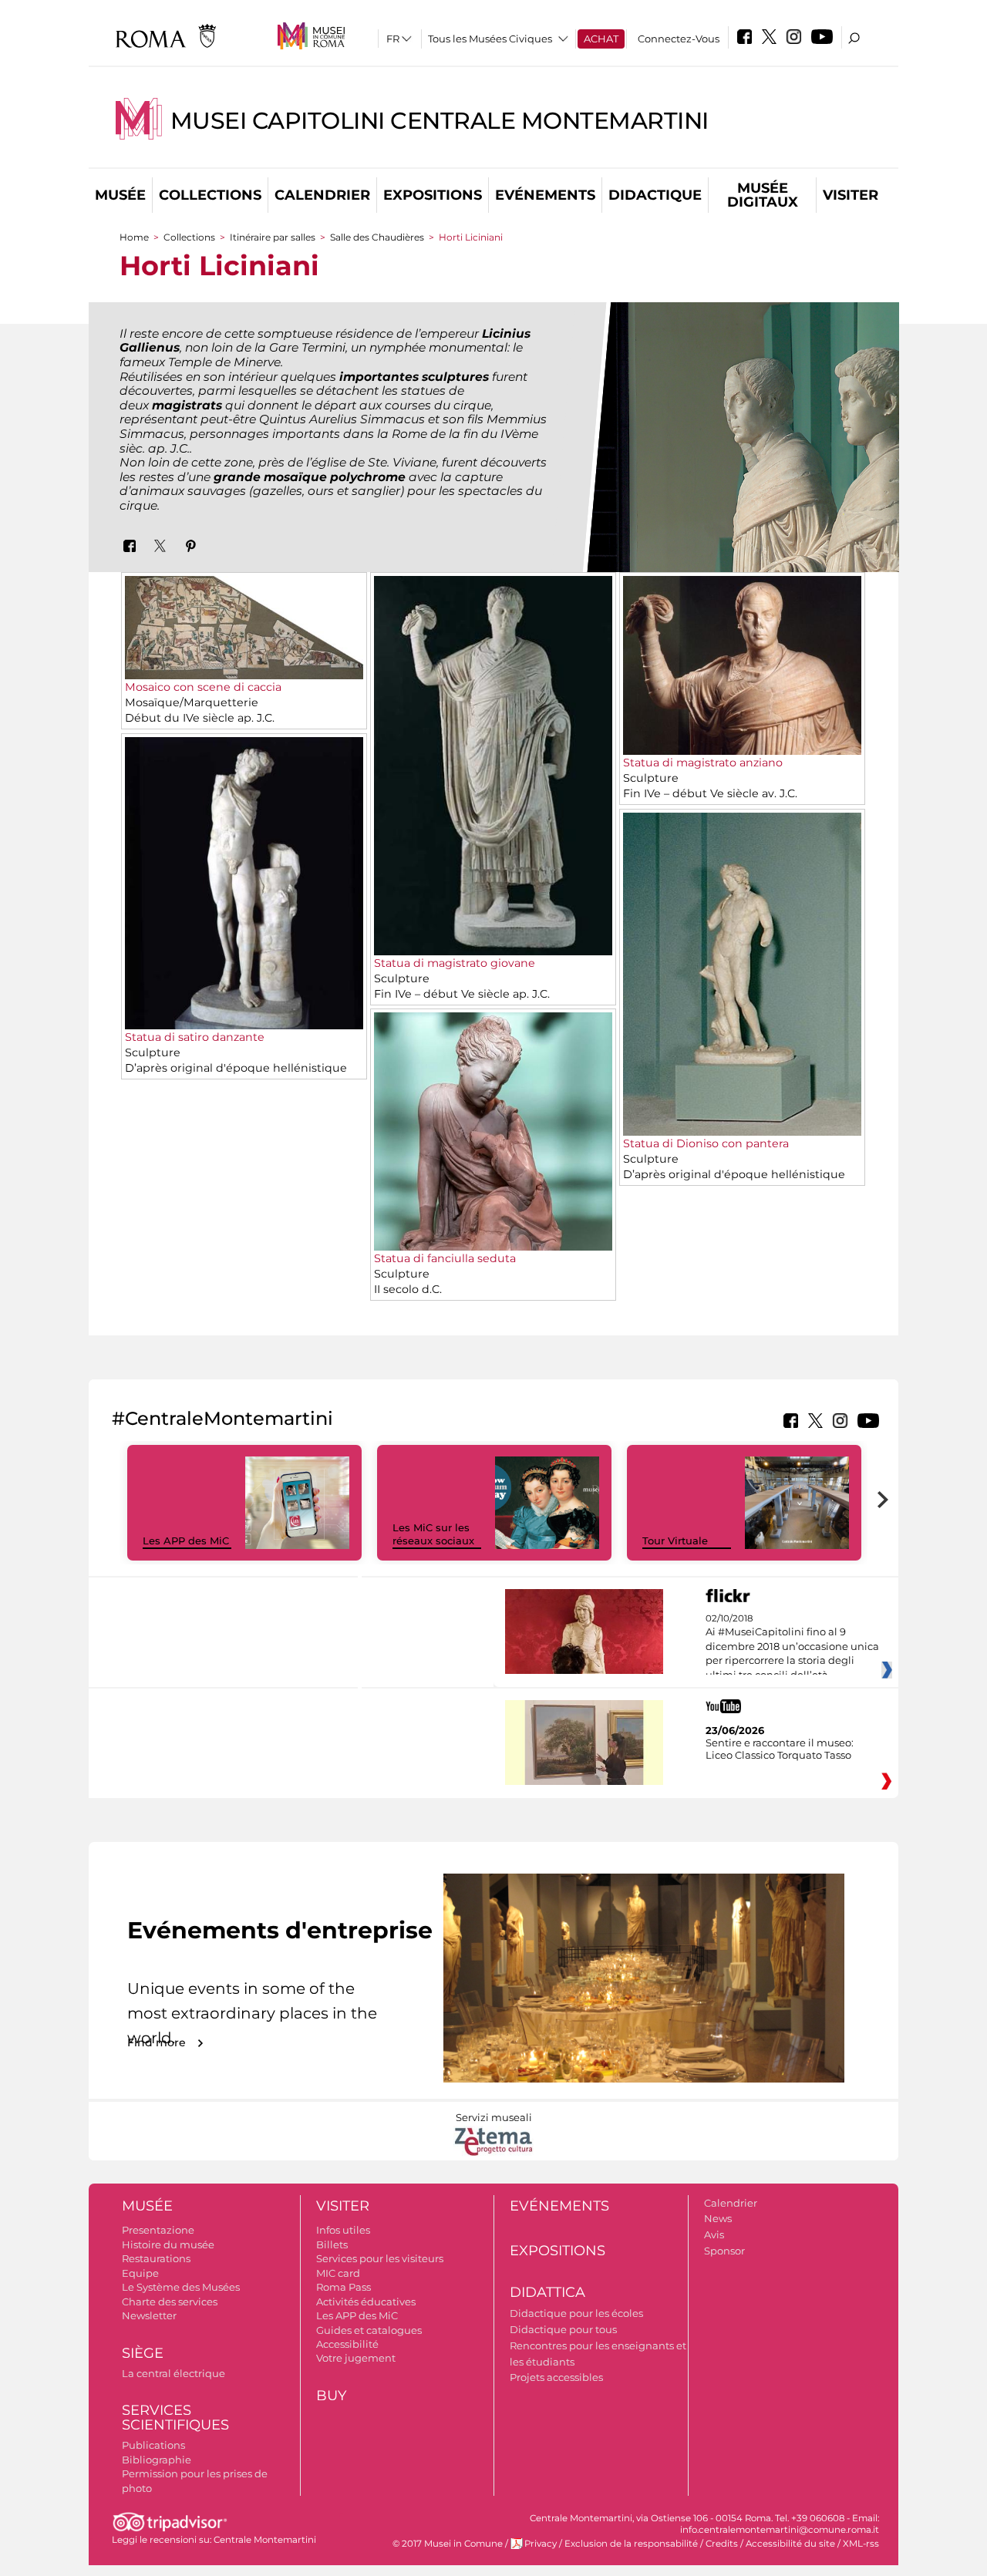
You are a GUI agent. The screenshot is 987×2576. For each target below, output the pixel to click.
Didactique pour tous (563, 2329)
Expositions (433, 195)
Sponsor (724, 2251)
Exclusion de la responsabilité (631, 2544)
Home (134, 237)
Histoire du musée (168, 2244)
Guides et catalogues (369, 2330)
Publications (153, 2445)
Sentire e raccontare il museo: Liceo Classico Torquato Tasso (780, 1749)
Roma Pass (344, 2287)
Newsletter (149, 2315)
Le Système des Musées (181, 2287)
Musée (120, 195)
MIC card (338, 2273)
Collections (210, 195)
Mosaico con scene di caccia (203, 687)
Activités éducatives (366, 2302)
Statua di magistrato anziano (703, 763)
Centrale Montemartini (265, 2540)
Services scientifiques (175, 2418)
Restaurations (156, 2258)
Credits (722, 2544)
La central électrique (173, 2373)
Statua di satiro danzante (195, 1037)
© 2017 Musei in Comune (448, 2544)
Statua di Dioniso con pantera (706, 1143)
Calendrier (322, 195)
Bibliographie (157, 2460)
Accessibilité (347, 2344)
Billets (332, 2244)
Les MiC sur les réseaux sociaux (433, 1534)
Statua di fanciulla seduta (445, 1258)
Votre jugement (356, 2358)
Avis (714, 2234)
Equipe (140, 2273)
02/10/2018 (792, 1647)
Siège (143, 2353)
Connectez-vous (679, 39)
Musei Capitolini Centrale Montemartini (440, 121)
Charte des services (170, 2302)
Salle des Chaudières (378, 237)
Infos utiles (343, 2230)
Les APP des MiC (186, 1541)
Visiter (851, 195)
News (718, 2218)
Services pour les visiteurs (380, 2258)
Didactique (655, 195)
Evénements (545, 195)
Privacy (541, 2544)
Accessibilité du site (790, 2544)
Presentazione (158, 2230)
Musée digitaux (763, 195)
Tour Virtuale (675, 1541)
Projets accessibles (556, 2377)
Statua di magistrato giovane (455, 963)
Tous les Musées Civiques (490, 39)
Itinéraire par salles (273, 237)
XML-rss (861, 2544)
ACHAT (601, 39)
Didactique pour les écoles (576, 2313)
